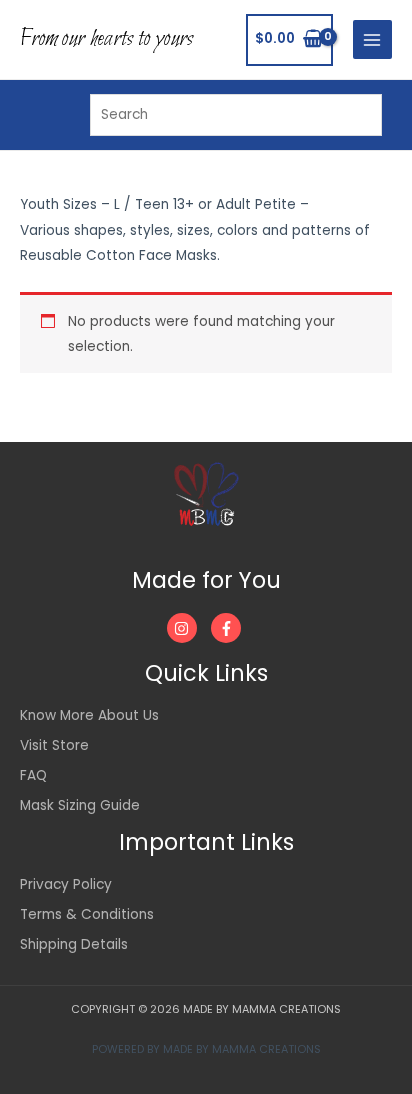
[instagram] (187, 628)
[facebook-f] (228, 628)
